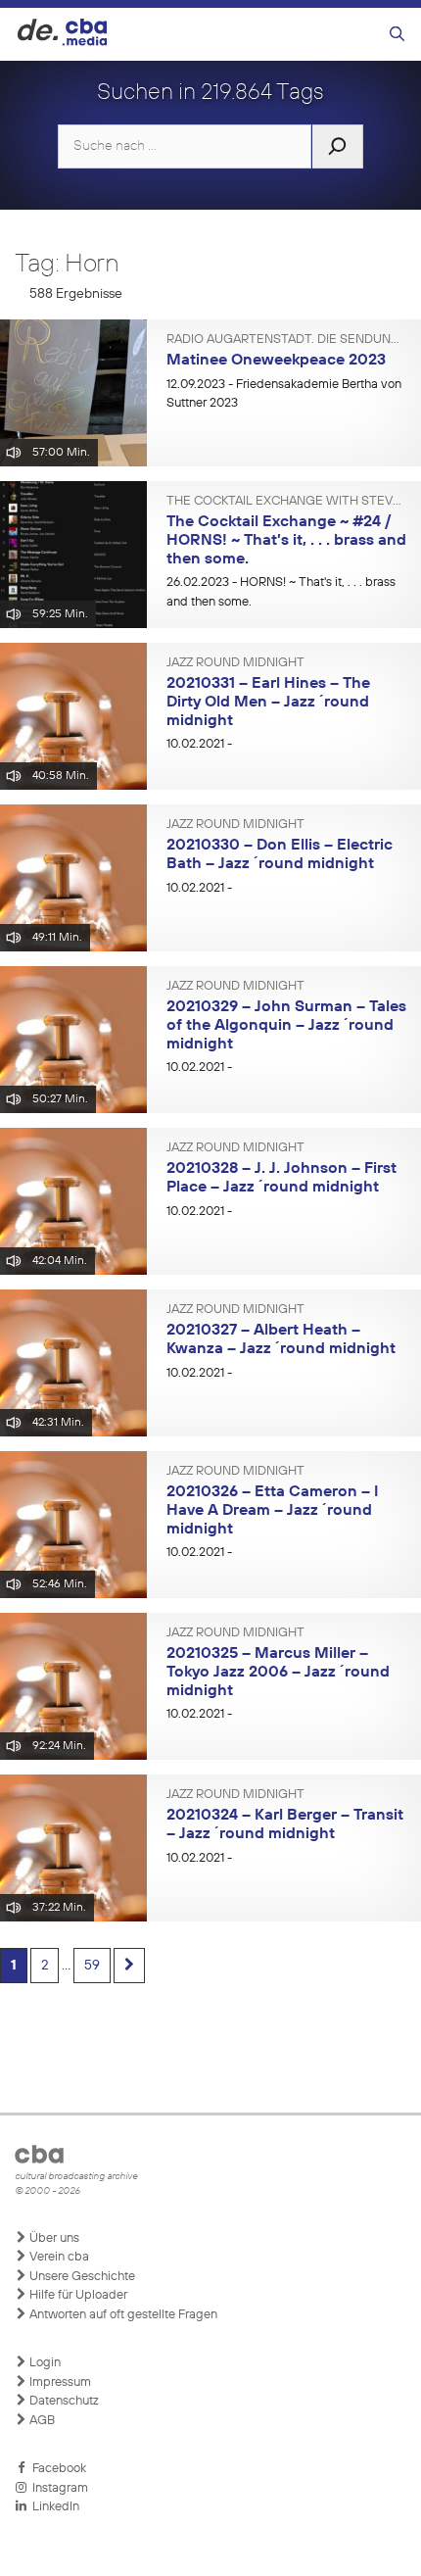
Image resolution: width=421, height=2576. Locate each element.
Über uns (53, 2238)
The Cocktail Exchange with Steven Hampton (286, 502)
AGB (41, 2421)
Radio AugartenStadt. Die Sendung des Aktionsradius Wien (286, 340)
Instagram (57, 2488)
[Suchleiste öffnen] (397, 35)
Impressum (59, 2382)
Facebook (56, 2469)
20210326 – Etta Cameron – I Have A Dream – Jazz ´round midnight (272, 1510)
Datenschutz (63, 2401)
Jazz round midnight (235, 663)
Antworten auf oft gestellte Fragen (122, 2315)
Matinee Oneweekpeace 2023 (276, 361)
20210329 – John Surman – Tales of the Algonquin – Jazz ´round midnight (286, 1025)
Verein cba (58, 2257)
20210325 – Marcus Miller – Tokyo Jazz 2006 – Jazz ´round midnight (278, 1672)
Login (44, 2363)
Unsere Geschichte (81, 2277)
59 (92, 1966)
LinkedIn (53, 2507)
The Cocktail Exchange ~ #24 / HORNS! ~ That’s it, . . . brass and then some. (286, 540)
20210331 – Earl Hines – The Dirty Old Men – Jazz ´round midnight (268, 702)
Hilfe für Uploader (77, 2295)
